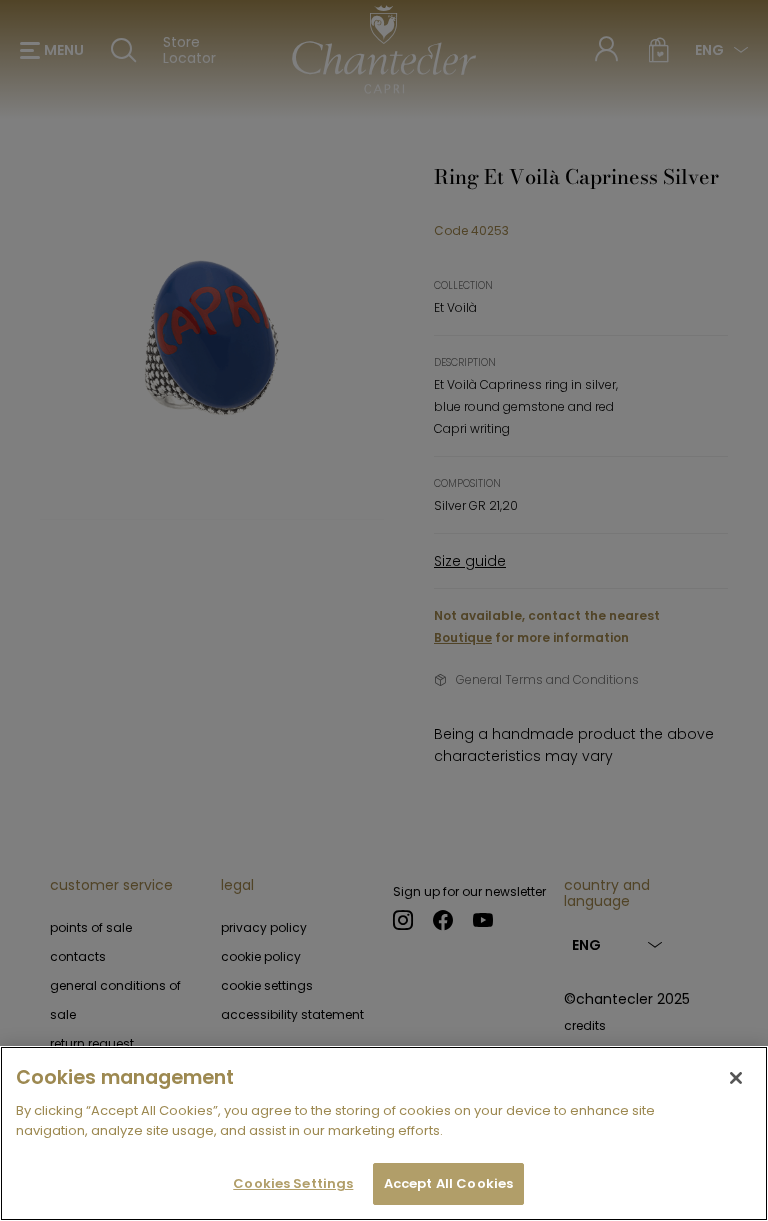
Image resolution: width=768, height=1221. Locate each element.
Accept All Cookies (448, 1183)
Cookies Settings (293, 1183)
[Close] (736, 1078)
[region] (384, 1133)
